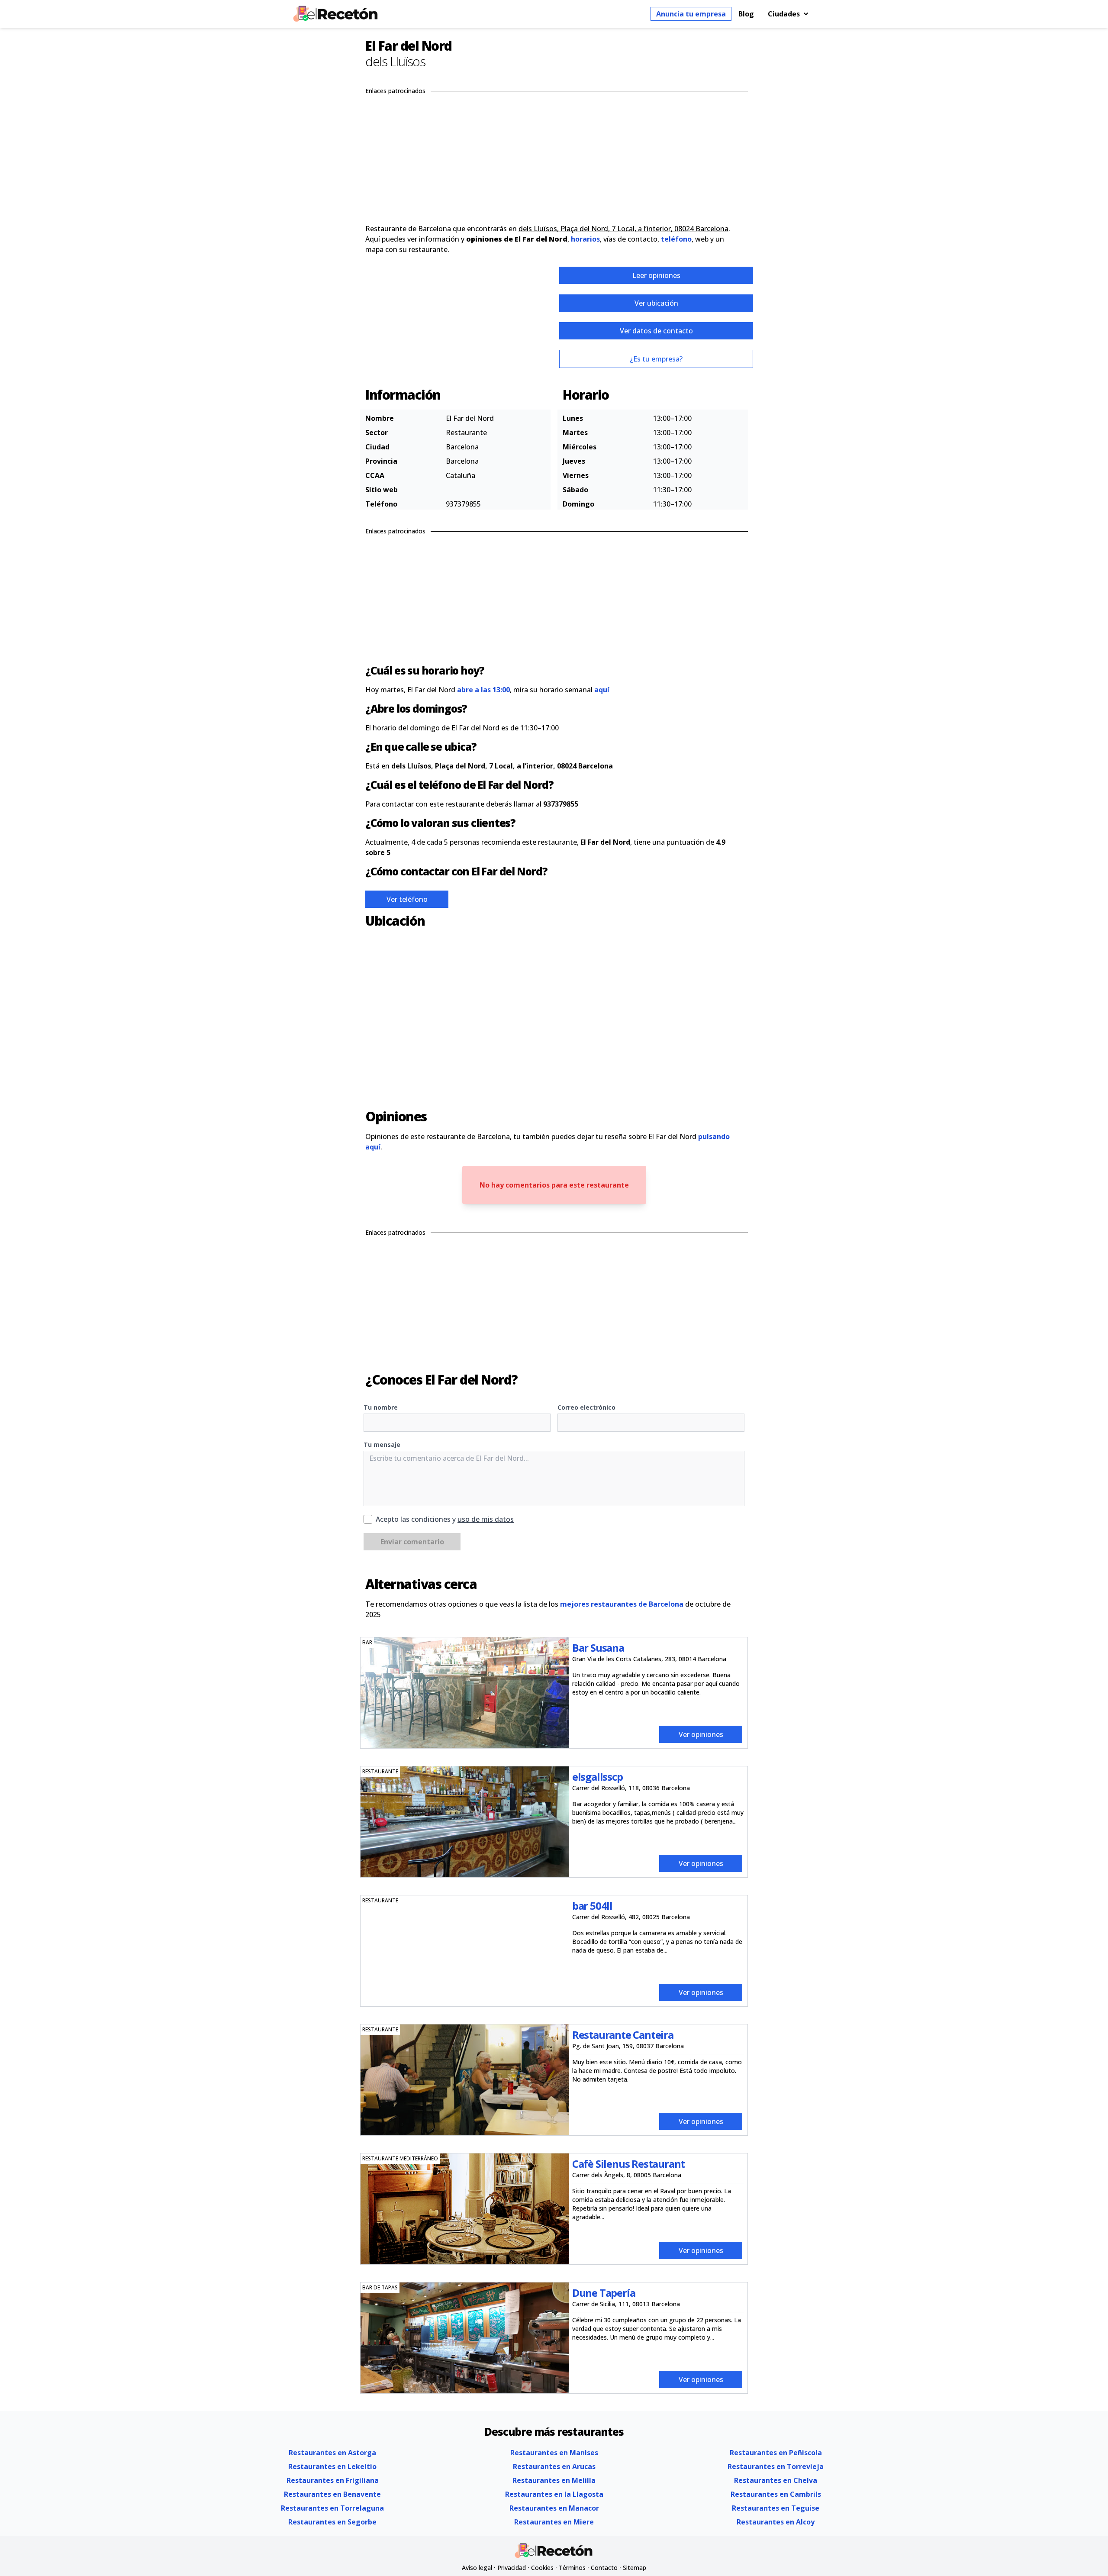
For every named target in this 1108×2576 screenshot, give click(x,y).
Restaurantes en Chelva (776, 2480)
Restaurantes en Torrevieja (776, 2466)
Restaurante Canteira (623, 2035)
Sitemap (635, 2568)
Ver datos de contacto (656, 331)
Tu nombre (381, 1407)
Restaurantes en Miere (554, 2522)
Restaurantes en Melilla (554, 2480)
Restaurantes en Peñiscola (776, 2453)
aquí (602, 690)
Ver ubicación (656, 303)
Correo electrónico (586, 1407)
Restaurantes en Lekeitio (332, 2466)
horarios (585, 239)
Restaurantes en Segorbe (332, 2522)
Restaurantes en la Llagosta (554, 2494)
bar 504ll (592, 1906)
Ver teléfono (407, 899)
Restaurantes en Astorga (332, 2453)
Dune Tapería (604, 2293)
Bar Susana (598, 1648)
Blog (746, 14)
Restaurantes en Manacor (554, 2508)
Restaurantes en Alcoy (776, 2522)
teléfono (676, 239)
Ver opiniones (701, 1734)
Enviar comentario (412, 1542)
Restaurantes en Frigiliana (333, 2480)
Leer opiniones (656, 275)
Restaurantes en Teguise (776, 2508)
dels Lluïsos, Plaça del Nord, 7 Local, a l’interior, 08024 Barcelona (623, 229)
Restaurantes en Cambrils (776, 2494)
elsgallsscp (597, 1777)
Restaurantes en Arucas (554, 2466)
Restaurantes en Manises (554, 2453)
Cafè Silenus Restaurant (628, 2164)
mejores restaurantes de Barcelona (622, 1604)
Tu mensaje (382, 1445)
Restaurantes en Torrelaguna (332, 2508)
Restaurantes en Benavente (332, 2494)
